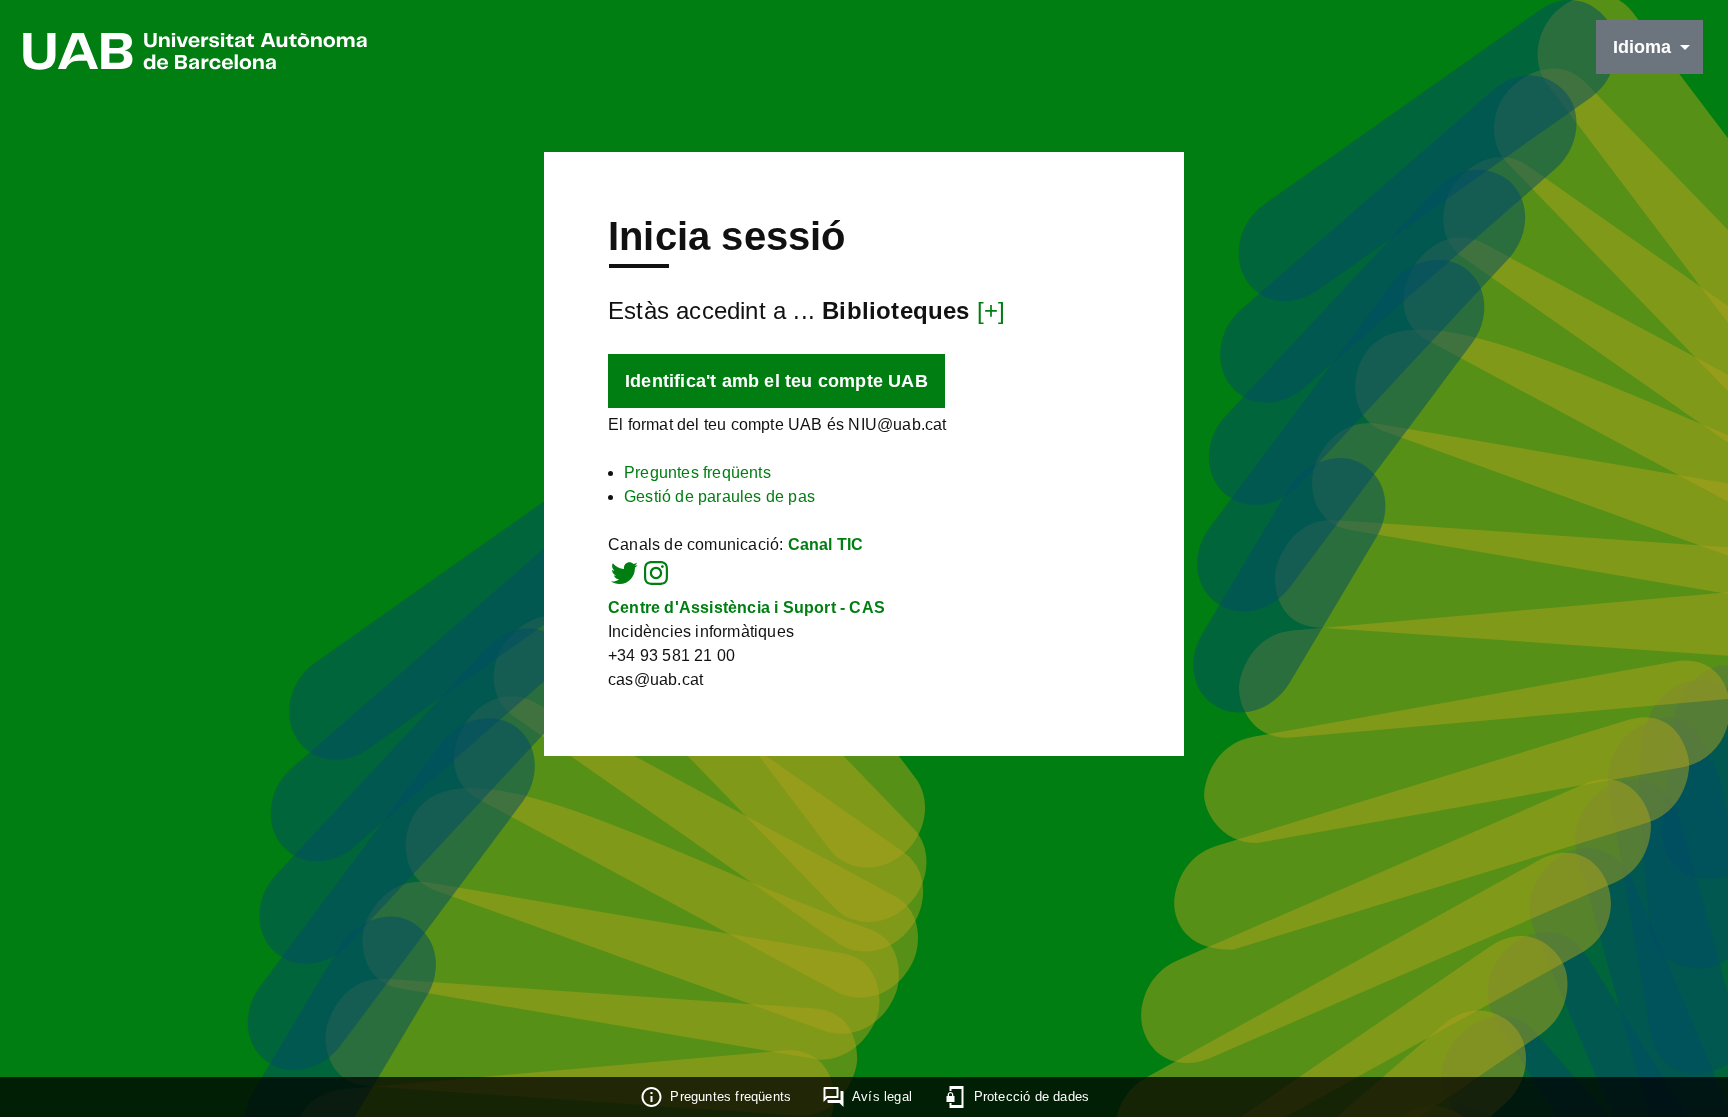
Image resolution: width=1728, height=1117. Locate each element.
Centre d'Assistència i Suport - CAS (746, 607)
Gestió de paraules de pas (719, 496)
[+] (991, 310)
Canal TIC (826, 544)
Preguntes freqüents (697, 472)
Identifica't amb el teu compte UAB (776, 381)
